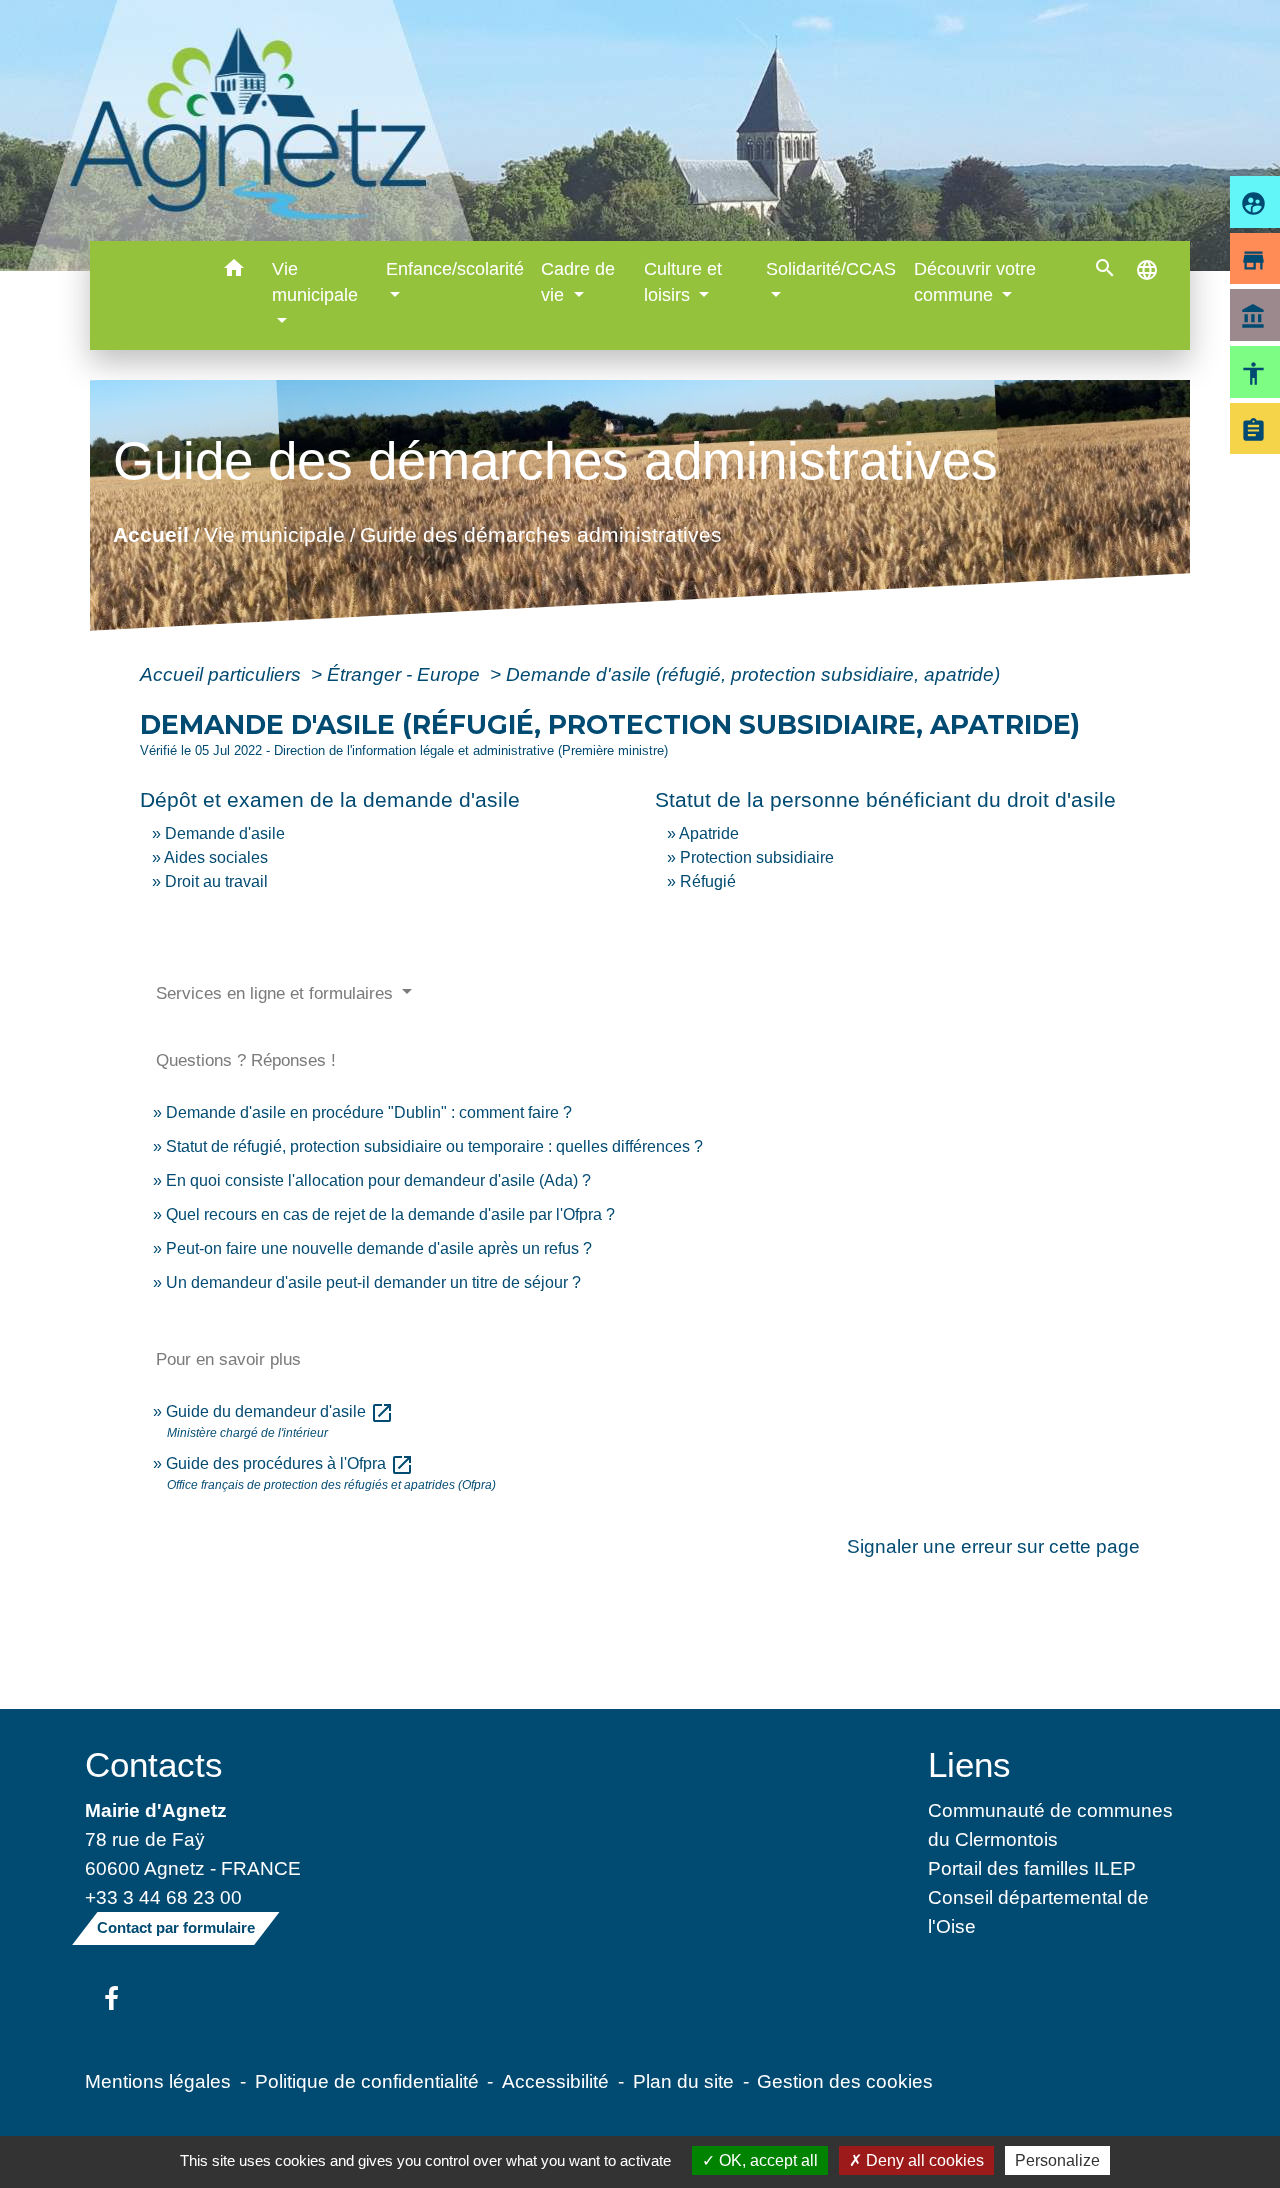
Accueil (150, 534)
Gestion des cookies (845, 2081)
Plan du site (683, 2081)
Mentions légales (158, 2081)
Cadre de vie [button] (578, 282)
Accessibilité (555, 2081)
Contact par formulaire (176, 1927)
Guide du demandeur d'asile (280, 1411)
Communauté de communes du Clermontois (1050, 1824)
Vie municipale (273, 534)
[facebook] (111, 2000)
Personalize (1057, 2160)
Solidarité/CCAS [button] (831, 269)
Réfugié (708, 881)
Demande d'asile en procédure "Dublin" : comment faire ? (369, 1112)
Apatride (709, 833)
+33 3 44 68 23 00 (163, 1897)
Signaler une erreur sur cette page (993, 1546)
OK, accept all (766, 2160)
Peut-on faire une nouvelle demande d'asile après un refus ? (379, 1248)
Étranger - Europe (406, 674)
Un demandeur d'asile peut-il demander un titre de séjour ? (373, 1282)
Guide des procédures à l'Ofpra (290, 1463)
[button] (233, 271)
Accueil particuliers (223, 674)
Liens (969, 1764)
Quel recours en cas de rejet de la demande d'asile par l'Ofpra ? (390, 1214)
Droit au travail (216, 881)
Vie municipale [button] (315, 282)
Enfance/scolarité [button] (455, 269)
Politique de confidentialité (367, 2081)
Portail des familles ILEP (1032, 1868)
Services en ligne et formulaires (277, 993)
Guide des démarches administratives (540, 534)
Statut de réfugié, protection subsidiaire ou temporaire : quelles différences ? (434, 1146)
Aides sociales (216, 857)
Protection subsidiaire (757, 857)
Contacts (154, 1764)
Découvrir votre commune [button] (975, 282)
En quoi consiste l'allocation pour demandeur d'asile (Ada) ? (378, 1180)
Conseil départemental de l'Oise (1038, 1911)
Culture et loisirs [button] (683, 282)
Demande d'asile (225, 833)
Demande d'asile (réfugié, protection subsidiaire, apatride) (753, 674)
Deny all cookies (923, 2160)
